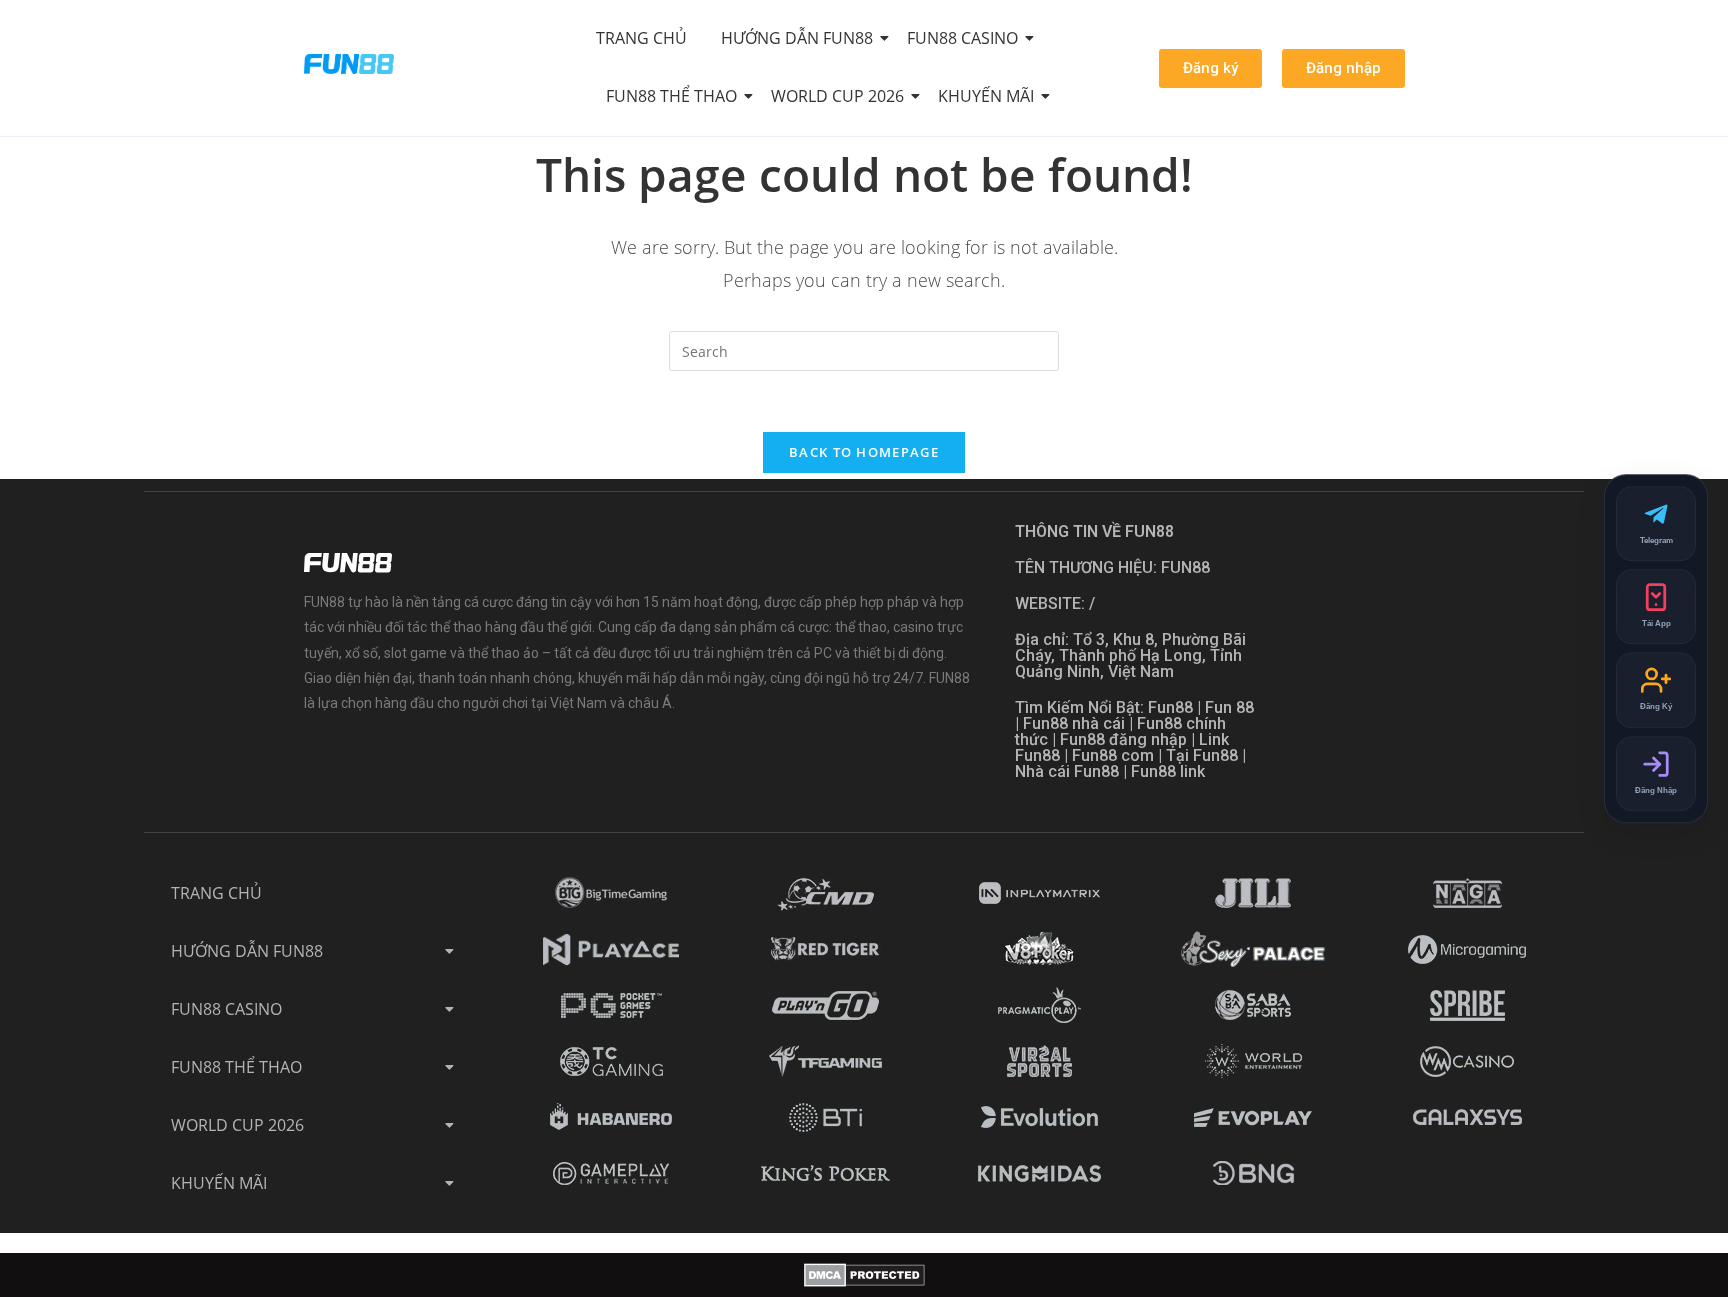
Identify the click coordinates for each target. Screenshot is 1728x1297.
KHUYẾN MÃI (986, 96)
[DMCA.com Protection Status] (864, 1275)
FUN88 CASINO (962, 38)
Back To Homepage (864, 452)
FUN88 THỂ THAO (671, 96)
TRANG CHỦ (641, 38)
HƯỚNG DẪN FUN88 (797, 38)
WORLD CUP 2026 (837, 96)
